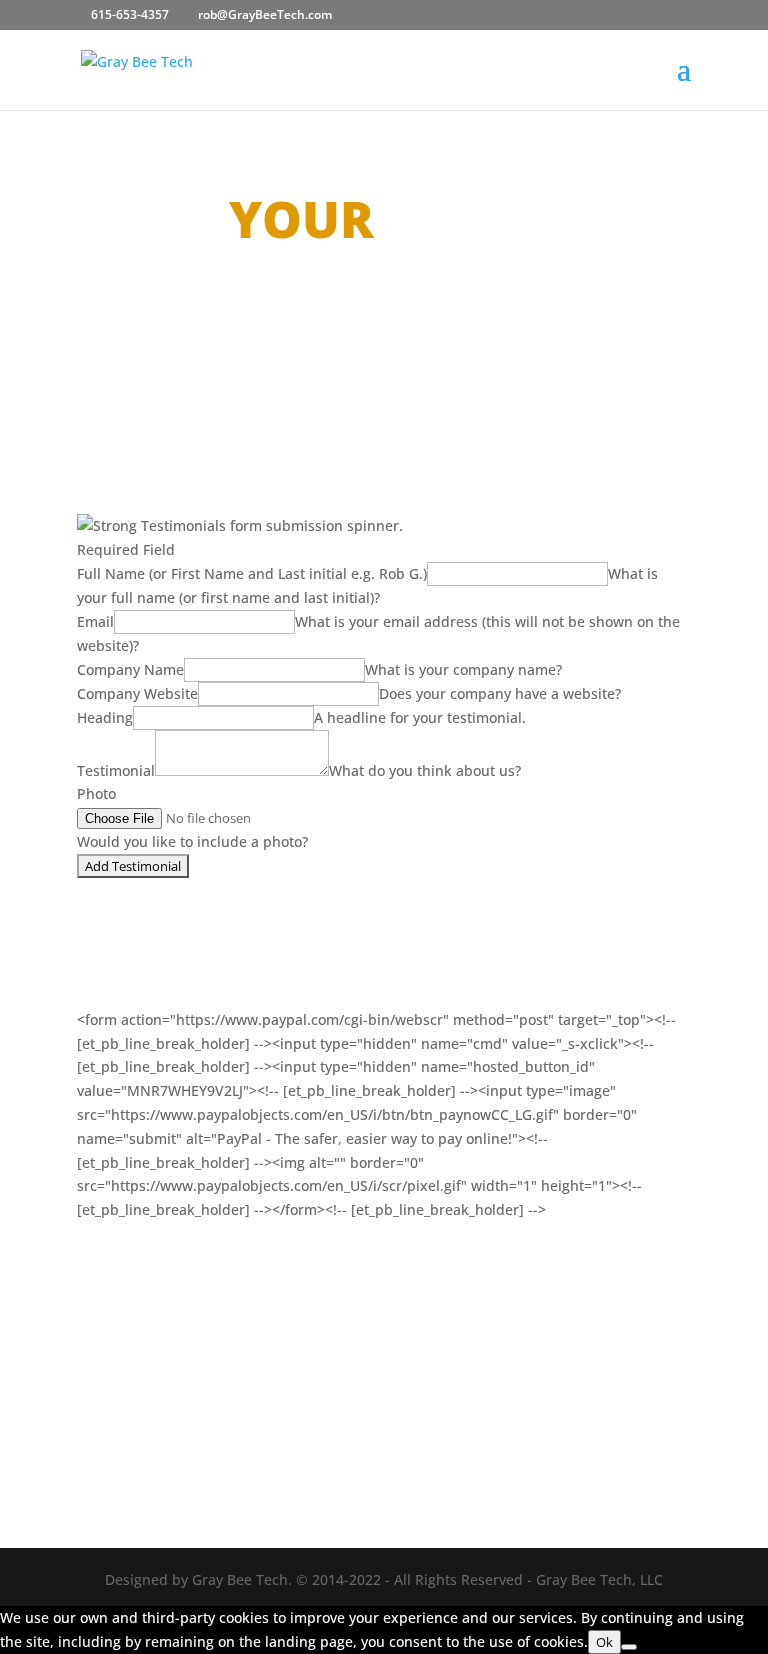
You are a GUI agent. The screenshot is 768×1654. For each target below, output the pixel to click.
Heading (105, 717)
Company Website (137, 693)
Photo (96, 793)
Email (95, 621)
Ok (604, 1642)
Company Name (130, 669)
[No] (629, 1647)
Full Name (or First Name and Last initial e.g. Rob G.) (252, 573)
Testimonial (116, 770)
